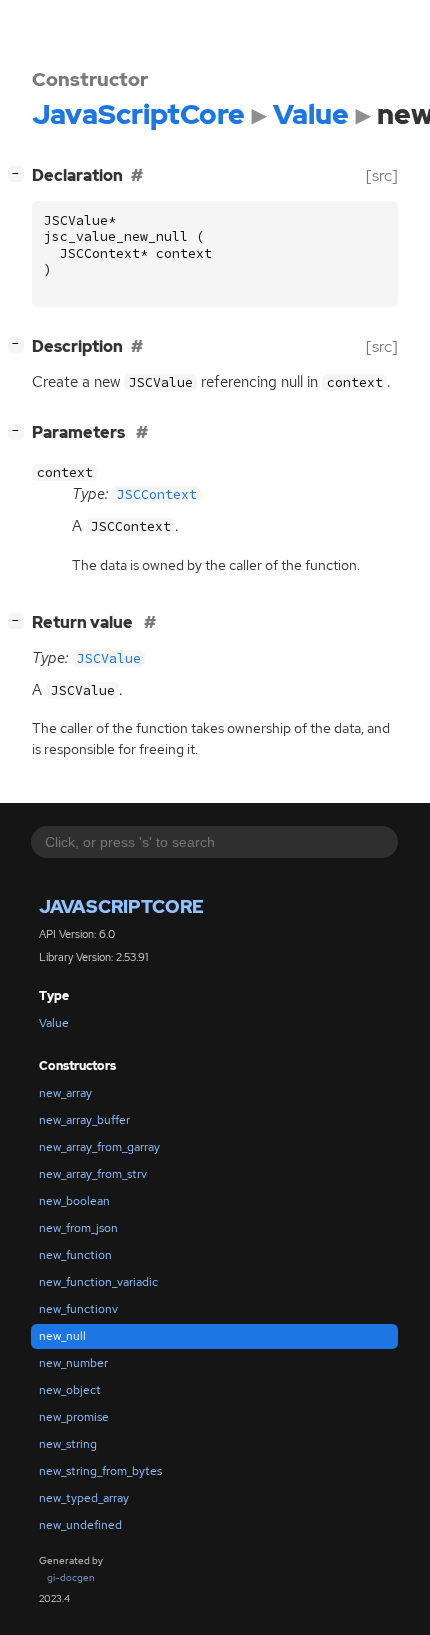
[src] (382, 175)
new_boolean (74, 1201)
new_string (68, 1444)
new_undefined (80, 1525)
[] (20, 173)
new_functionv (78, 1309)
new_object (70, 1390)
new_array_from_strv (93, 1174)
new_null (62, 1336)
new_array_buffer (84, 1120)
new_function (75, 1255)
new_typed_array (84, 1498)
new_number (73, 1363)
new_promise (74, 1417)
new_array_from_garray (99, 1147)
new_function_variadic (98, 1282)
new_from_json (78, 1228)
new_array (65, 1093)
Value (54, 1023)
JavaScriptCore (121, 906)
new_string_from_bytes (100, 1471)
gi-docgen (71, 1577)
